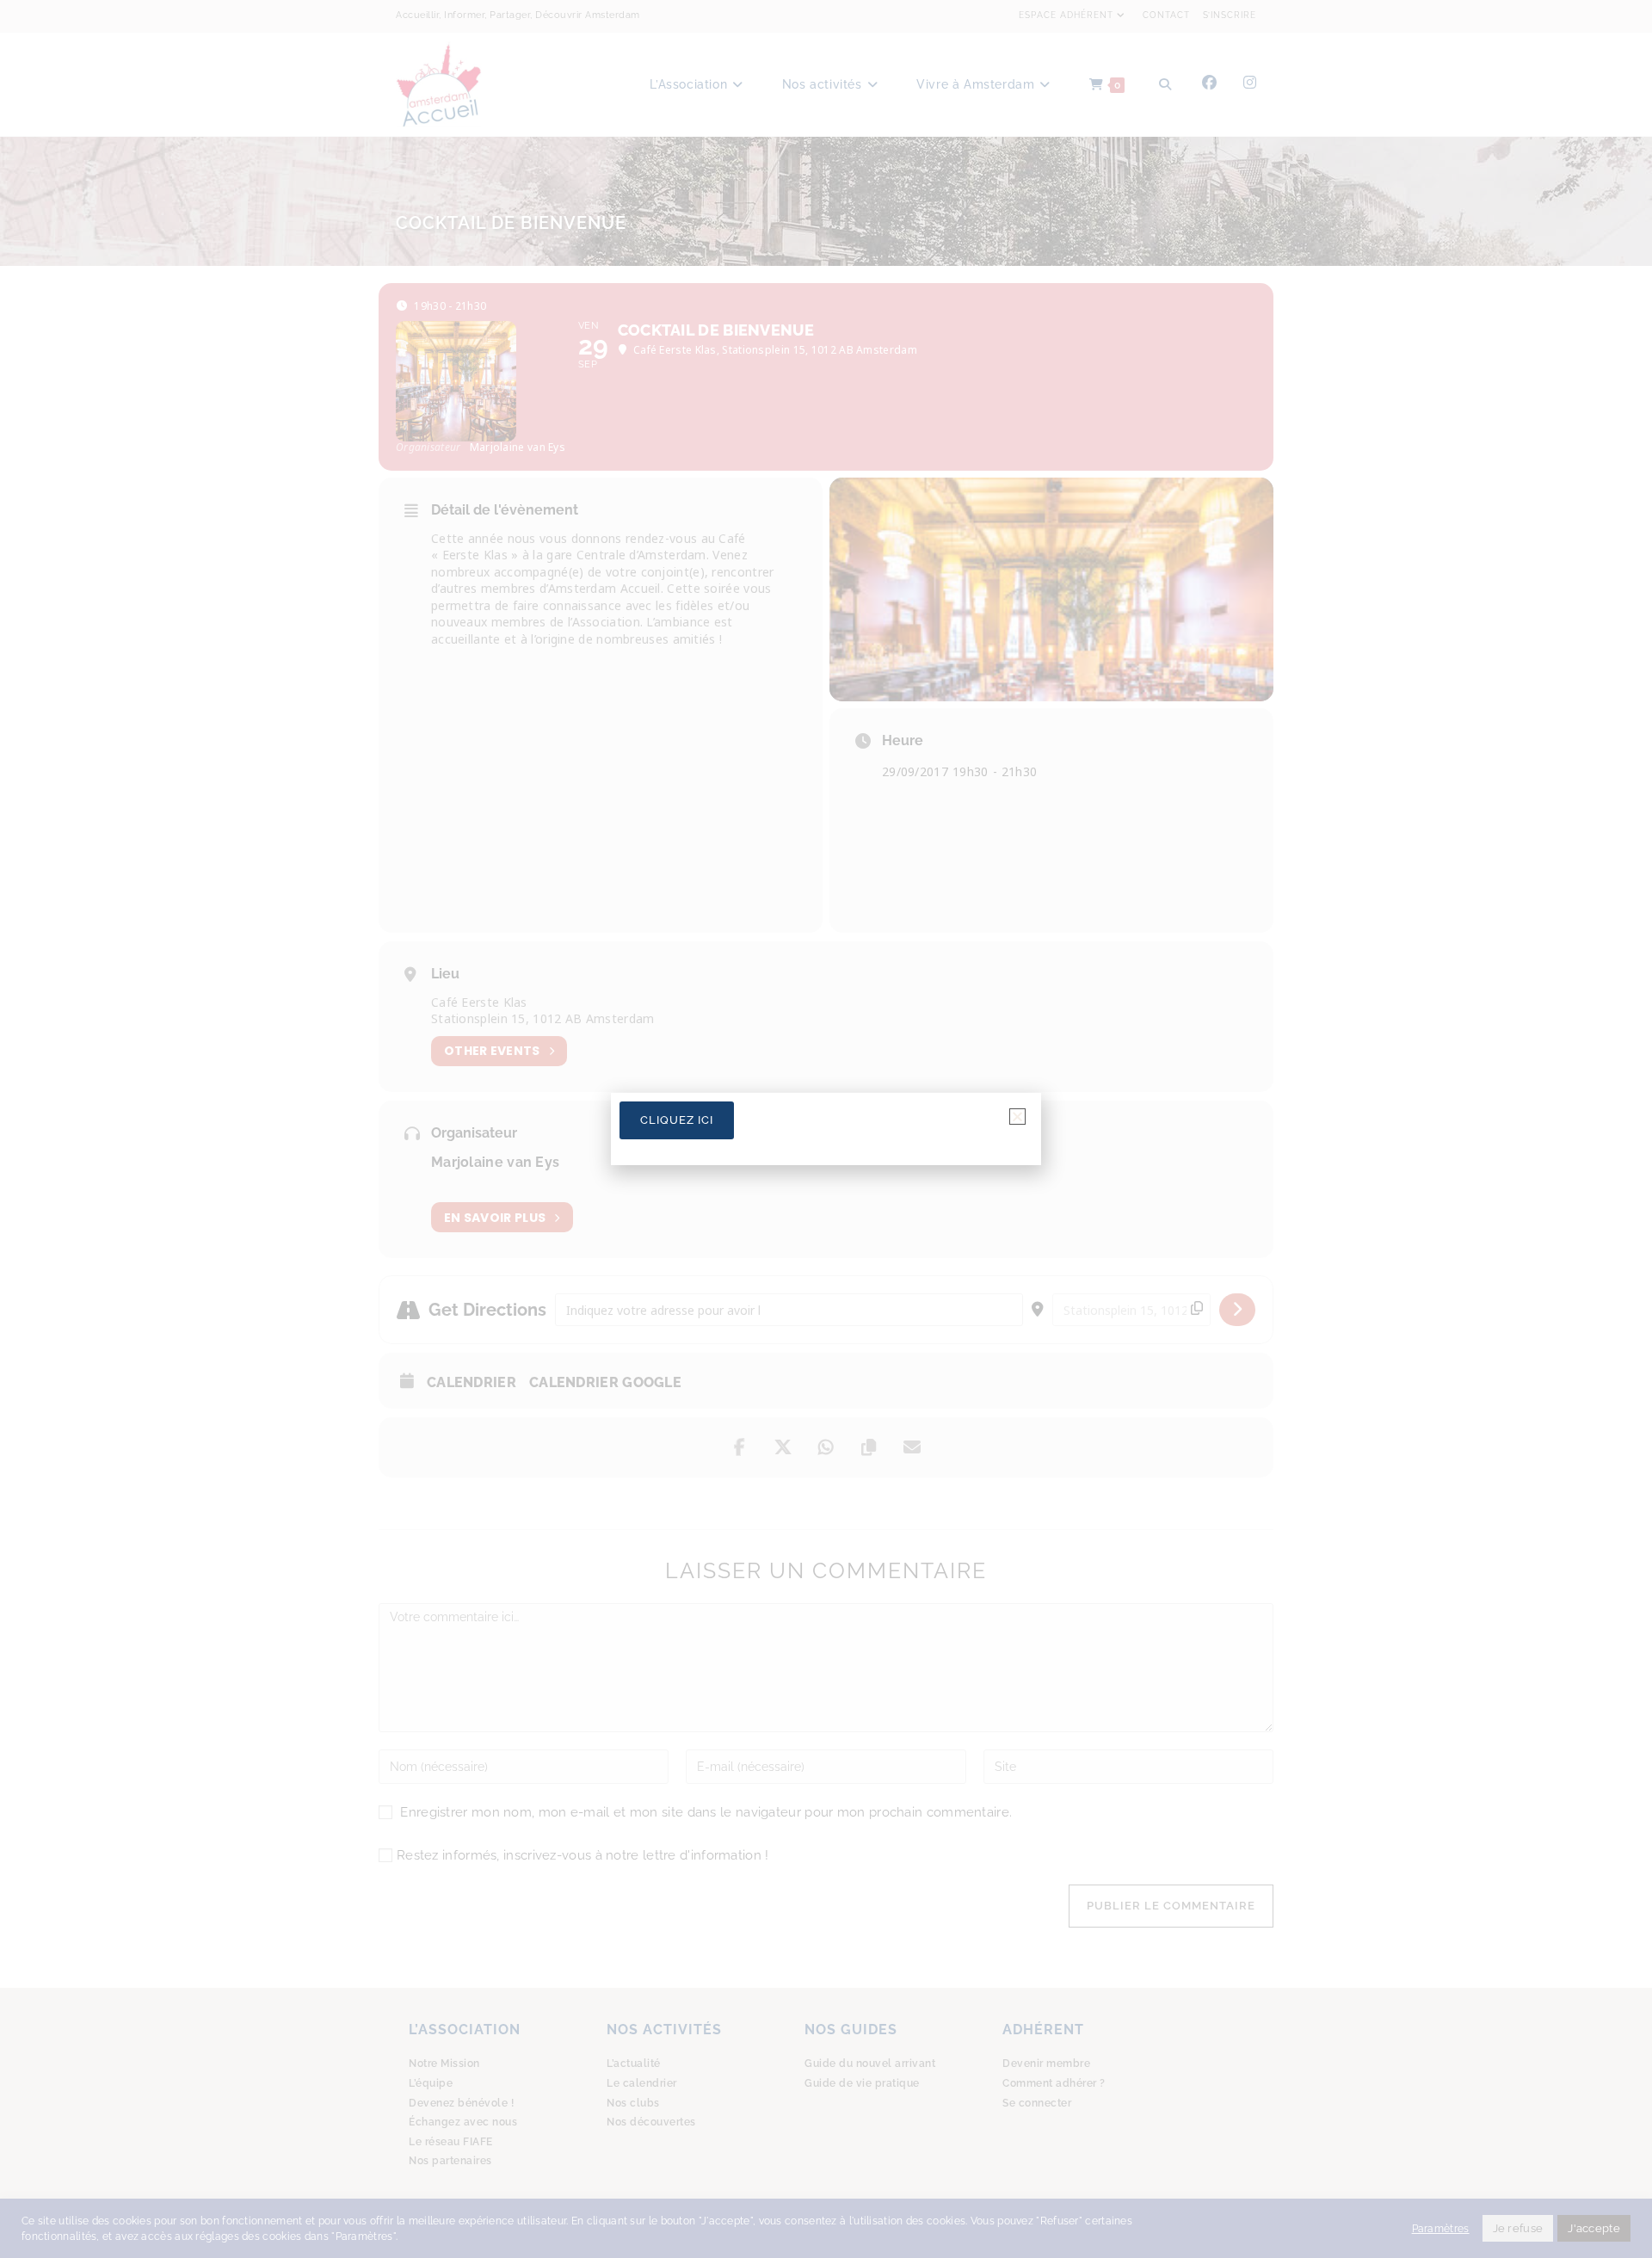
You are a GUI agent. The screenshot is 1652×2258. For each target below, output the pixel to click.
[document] (826, 1129)
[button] (1017, 1117)
